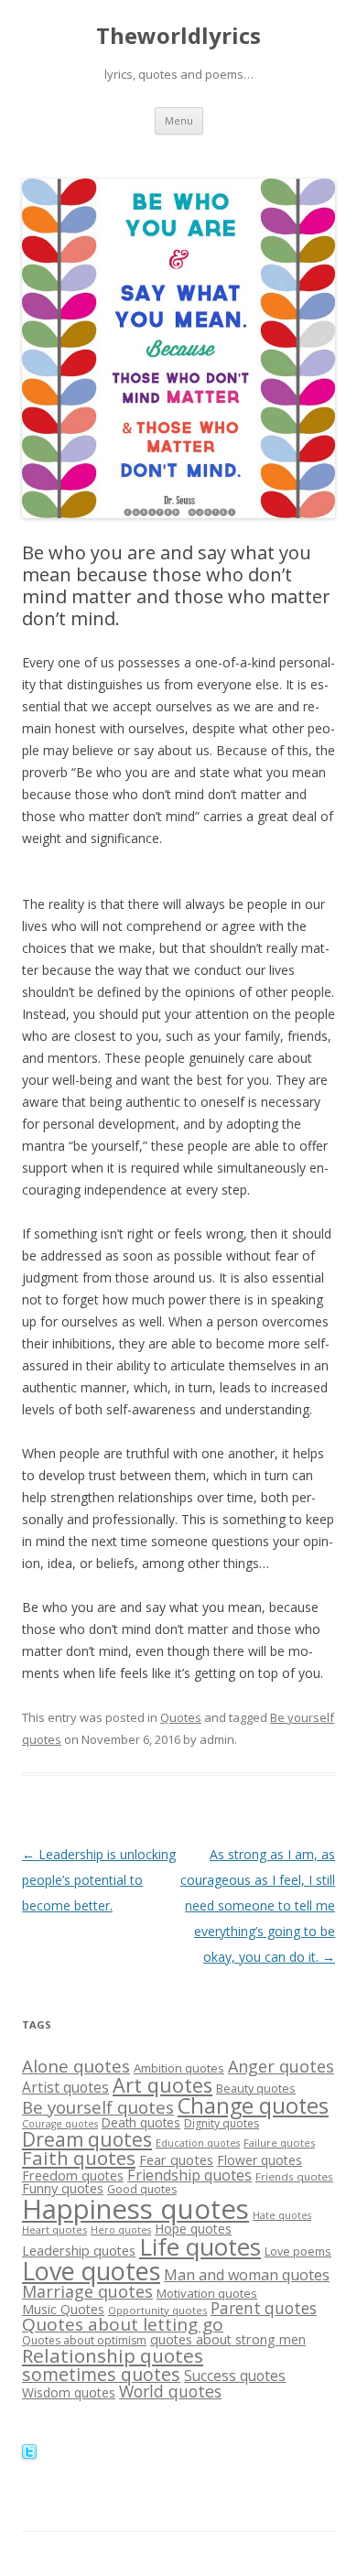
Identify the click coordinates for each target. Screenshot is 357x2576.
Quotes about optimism (84, 2340)
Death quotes (141, 2122)
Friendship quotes (189, 2175)
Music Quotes (63, 2309)
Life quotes (200, 2246)
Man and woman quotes (247, 2275)
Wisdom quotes (69, 2392)
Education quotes (198, 2143)
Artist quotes (65, 2087)
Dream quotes (87, 2139)
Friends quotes (294, 2176)
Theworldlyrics (178, 36)
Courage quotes (60, 2124)
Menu (179, 120)
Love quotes (91, 2271)
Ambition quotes (179, 2068)
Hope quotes (193, 2229)
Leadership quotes (79, 2251)
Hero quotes (121, 2230)
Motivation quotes (207, 2293)
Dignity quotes (222, 2123)
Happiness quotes (135, 2209)
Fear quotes (176, 2159)
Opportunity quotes (157, 2310)
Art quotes (162, 2085)
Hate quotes (282, 2215)
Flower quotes (260, 2160)
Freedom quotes (73, 2176)
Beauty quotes (256, 2088)
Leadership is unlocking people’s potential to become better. (99, 1880)
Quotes (181, 1717)
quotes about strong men (228, 2339)
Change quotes (253, 2105)
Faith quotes (79, 2158)
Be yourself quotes (98, 2107)
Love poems (298, 2251)
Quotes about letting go (123, 2324)
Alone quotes (76, 2066)
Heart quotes (54, 2230)
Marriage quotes (87, 2291)
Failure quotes (279, 2143)
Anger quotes (281, 2066)
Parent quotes (264, 2308)
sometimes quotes (101, 2374)
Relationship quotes (113, 2355)
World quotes (170, 2391)
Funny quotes (63, 2188)
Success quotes (235, 2376)
